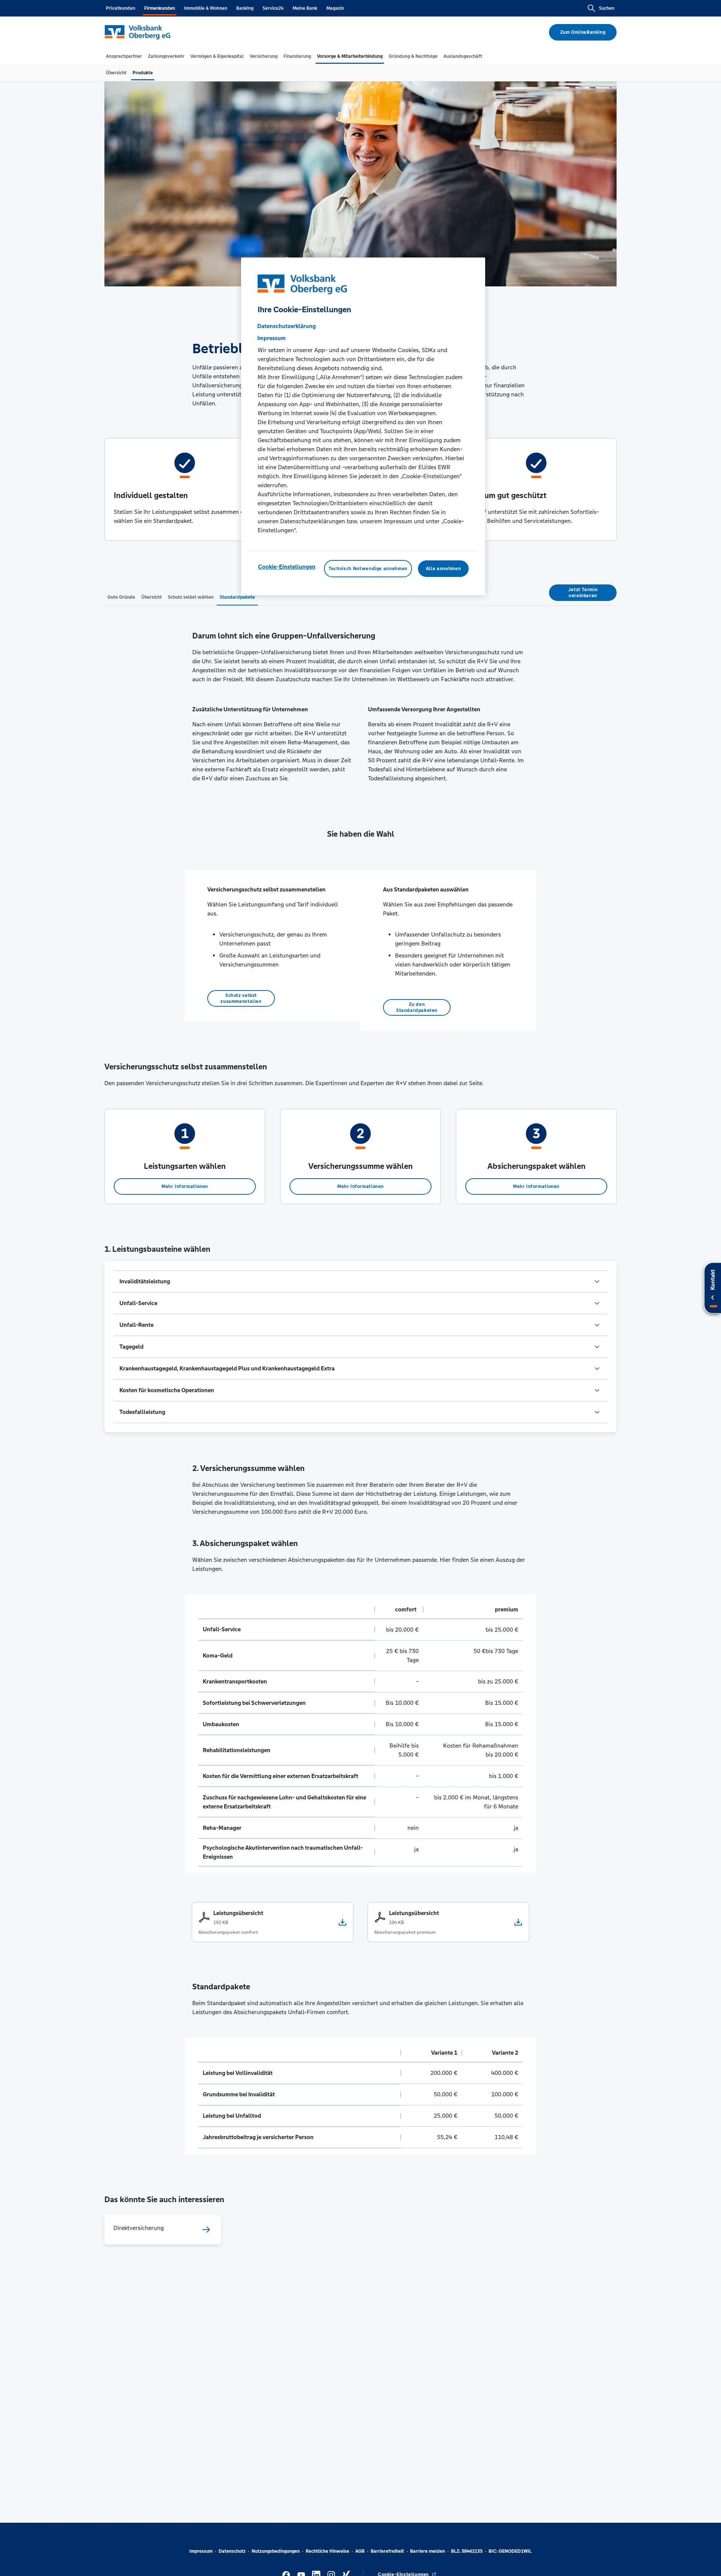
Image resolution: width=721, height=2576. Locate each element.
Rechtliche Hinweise (327, 2551)
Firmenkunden (160, 8)
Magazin (335, 8)
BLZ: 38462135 (467, 2551)
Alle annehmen (443, 569)
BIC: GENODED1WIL (510, 2551)
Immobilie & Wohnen (206, 8)
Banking (245, 8)
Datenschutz (232, 2551)
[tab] (124, 56)
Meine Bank (305, 8)
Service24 (273, 8)
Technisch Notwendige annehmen (368, 569)
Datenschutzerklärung (287, 326)
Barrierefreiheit (387, 2551)
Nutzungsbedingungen (276, 2551)
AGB (360, 2551)
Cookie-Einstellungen (287, 567)
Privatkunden (121, 8)
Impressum (201, 2551)
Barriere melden (428, 2551)
